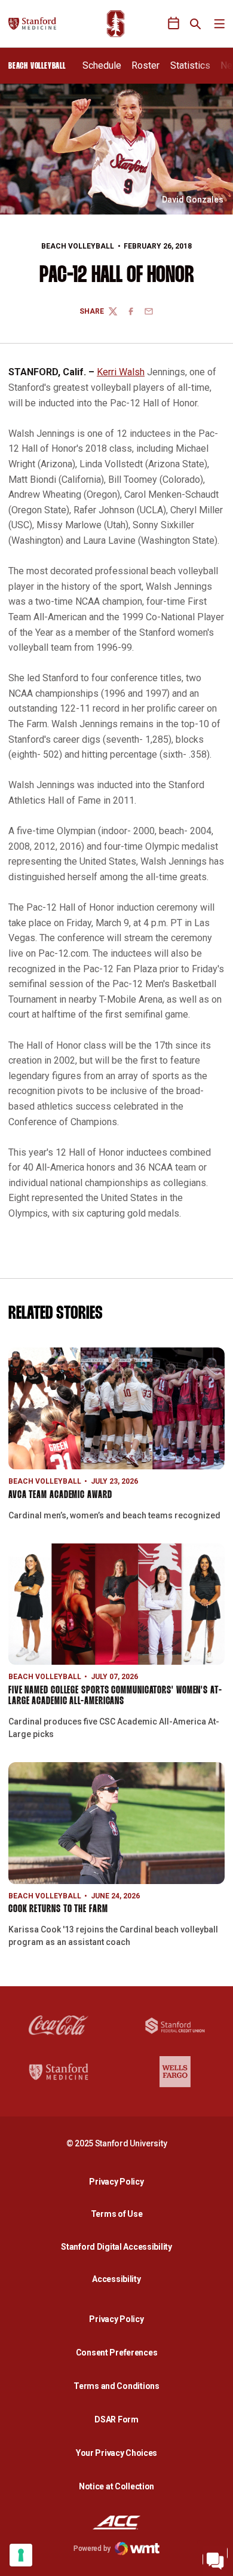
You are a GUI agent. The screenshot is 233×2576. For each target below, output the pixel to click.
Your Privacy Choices (116, 2453)
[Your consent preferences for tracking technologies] (21, 2555)
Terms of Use (117, 2214)
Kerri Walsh (121, 372)
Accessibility (119, 2279)
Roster (145, 65)
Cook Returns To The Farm (58, 1909)
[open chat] (215, 2558)
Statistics (190, 65)
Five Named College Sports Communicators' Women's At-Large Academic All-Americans (115, 1696)
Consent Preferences (117, 2353)
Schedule (102, 65)
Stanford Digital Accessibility (119, 2246)
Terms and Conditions (116, 2386)
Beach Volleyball (78, 246)
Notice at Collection (116, 2486)
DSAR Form (116, 2419)
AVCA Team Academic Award (60, 1495)
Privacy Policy (119, 2181)
